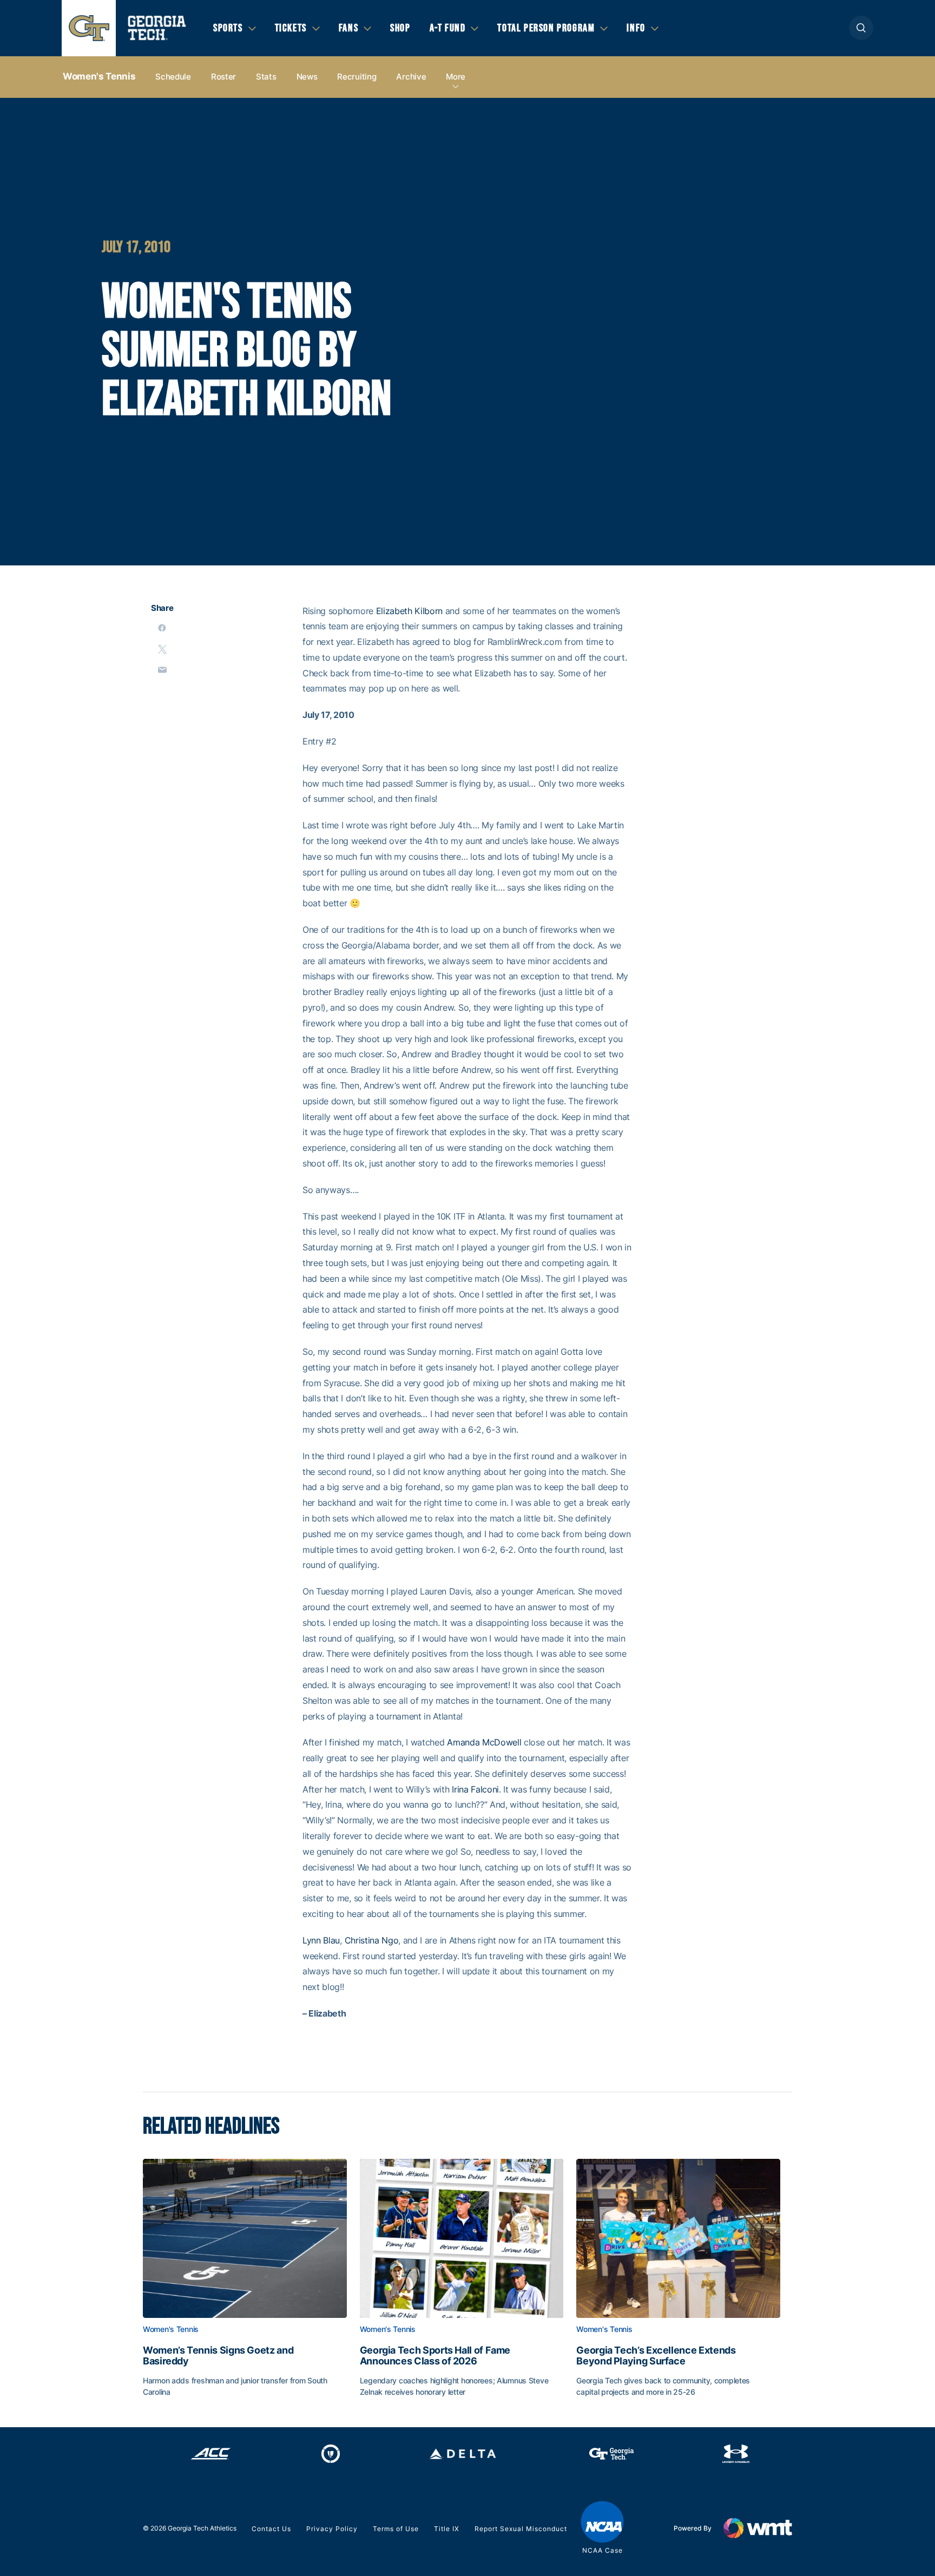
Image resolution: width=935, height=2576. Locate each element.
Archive (411, 77)
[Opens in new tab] (211, 2454)
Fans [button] (348, 28)
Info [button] (636, 28)
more (456, 77)
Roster (223, 77)
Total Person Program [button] (546, 28)
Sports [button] (228, 28)
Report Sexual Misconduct (521, 2529)
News (307, 77)
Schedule (173, 77)
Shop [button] (400, 28)
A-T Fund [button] (448, 28)
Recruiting (357, 77)
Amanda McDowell (484, 1742)
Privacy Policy (332, 2529)
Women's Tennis (99, 76)
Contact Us (271, 2529)
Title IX (447, 2529)
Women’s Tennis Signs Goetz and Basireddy (218, 2356)
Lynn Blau (321, 1940)
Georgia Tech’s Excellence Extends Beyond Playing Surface (656, 2356)
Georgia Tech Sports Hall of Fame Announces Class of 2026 (435, 2356)
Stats (266, 77)
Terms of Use (396, 2529)
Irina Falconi (475, 1789)
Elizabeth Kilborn (410, 611)
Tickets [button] (291, 28)
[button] (861, 28)
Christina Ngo (372, 1940)
